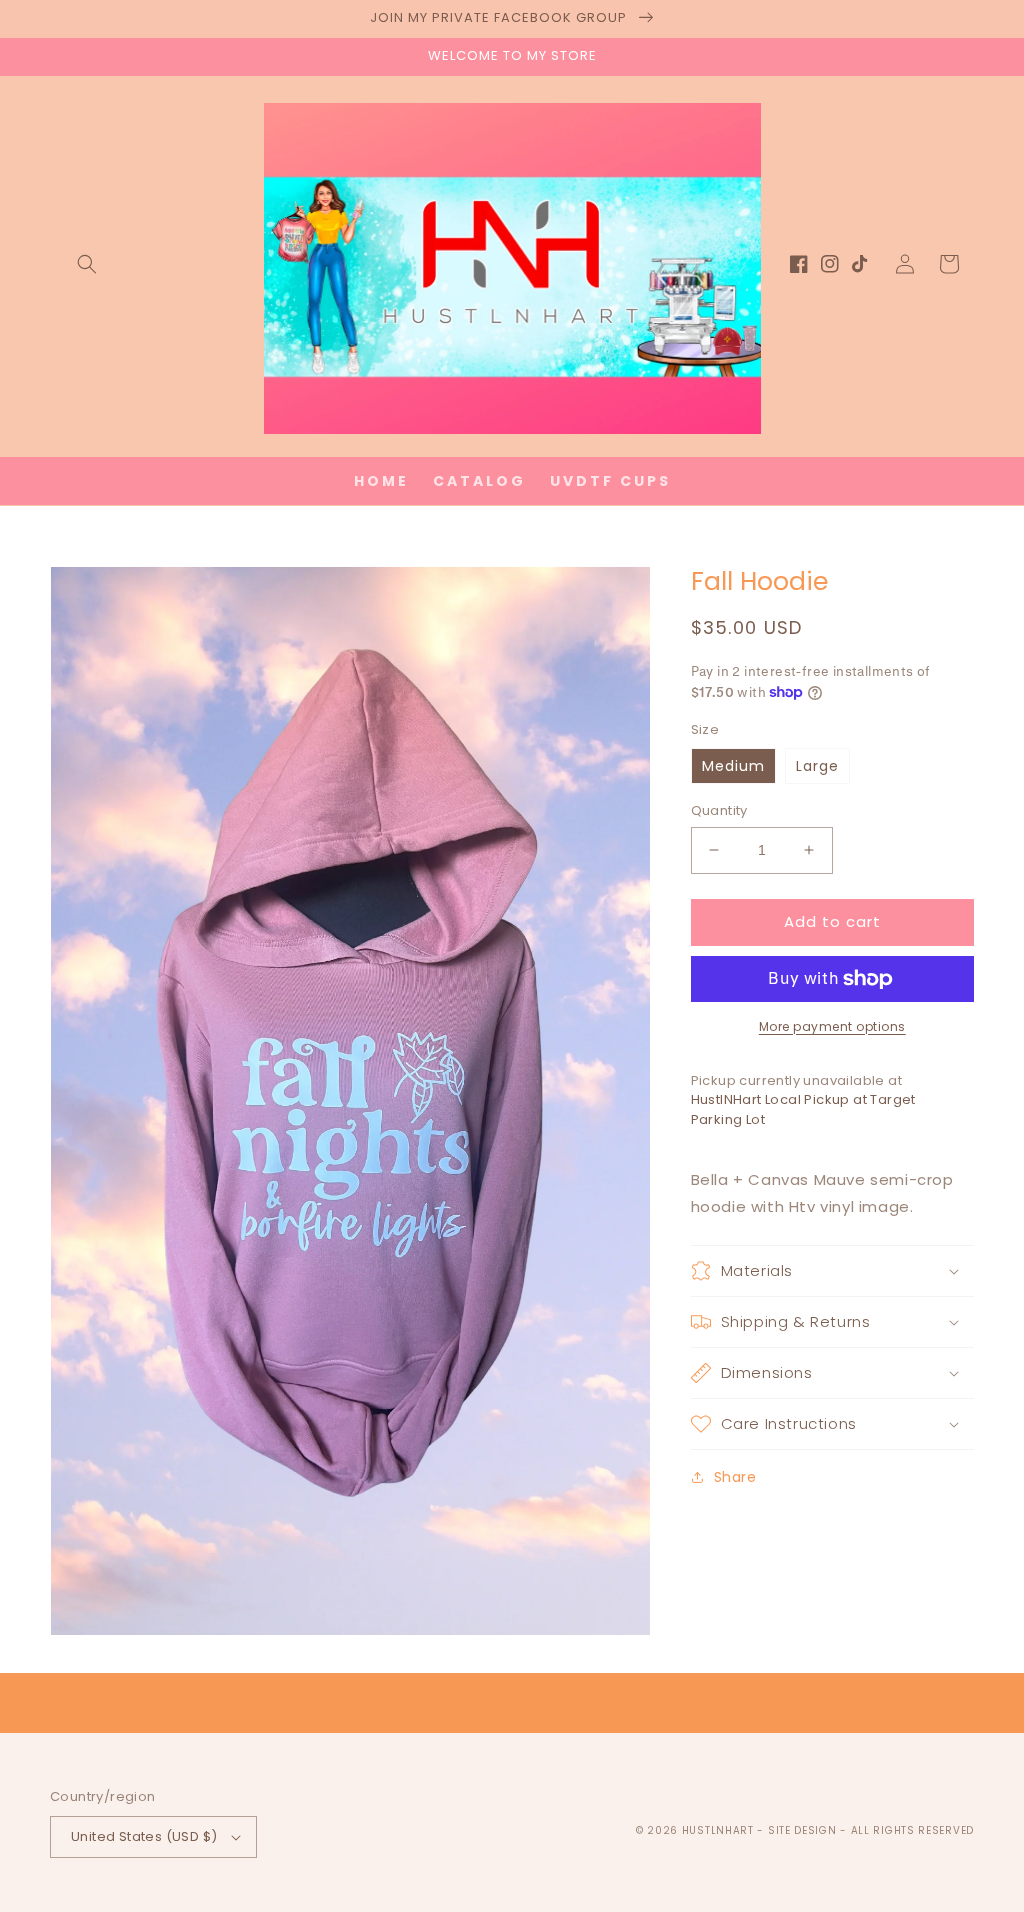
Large (817, 766)
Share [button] (735, 1477)
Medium (733, 766)
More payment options (832, 1026)
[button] (87, 264)
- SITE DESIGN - (803, 1830)
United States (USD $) (144, 1836)
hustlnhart (718, 1830)
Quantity (719, 810)
